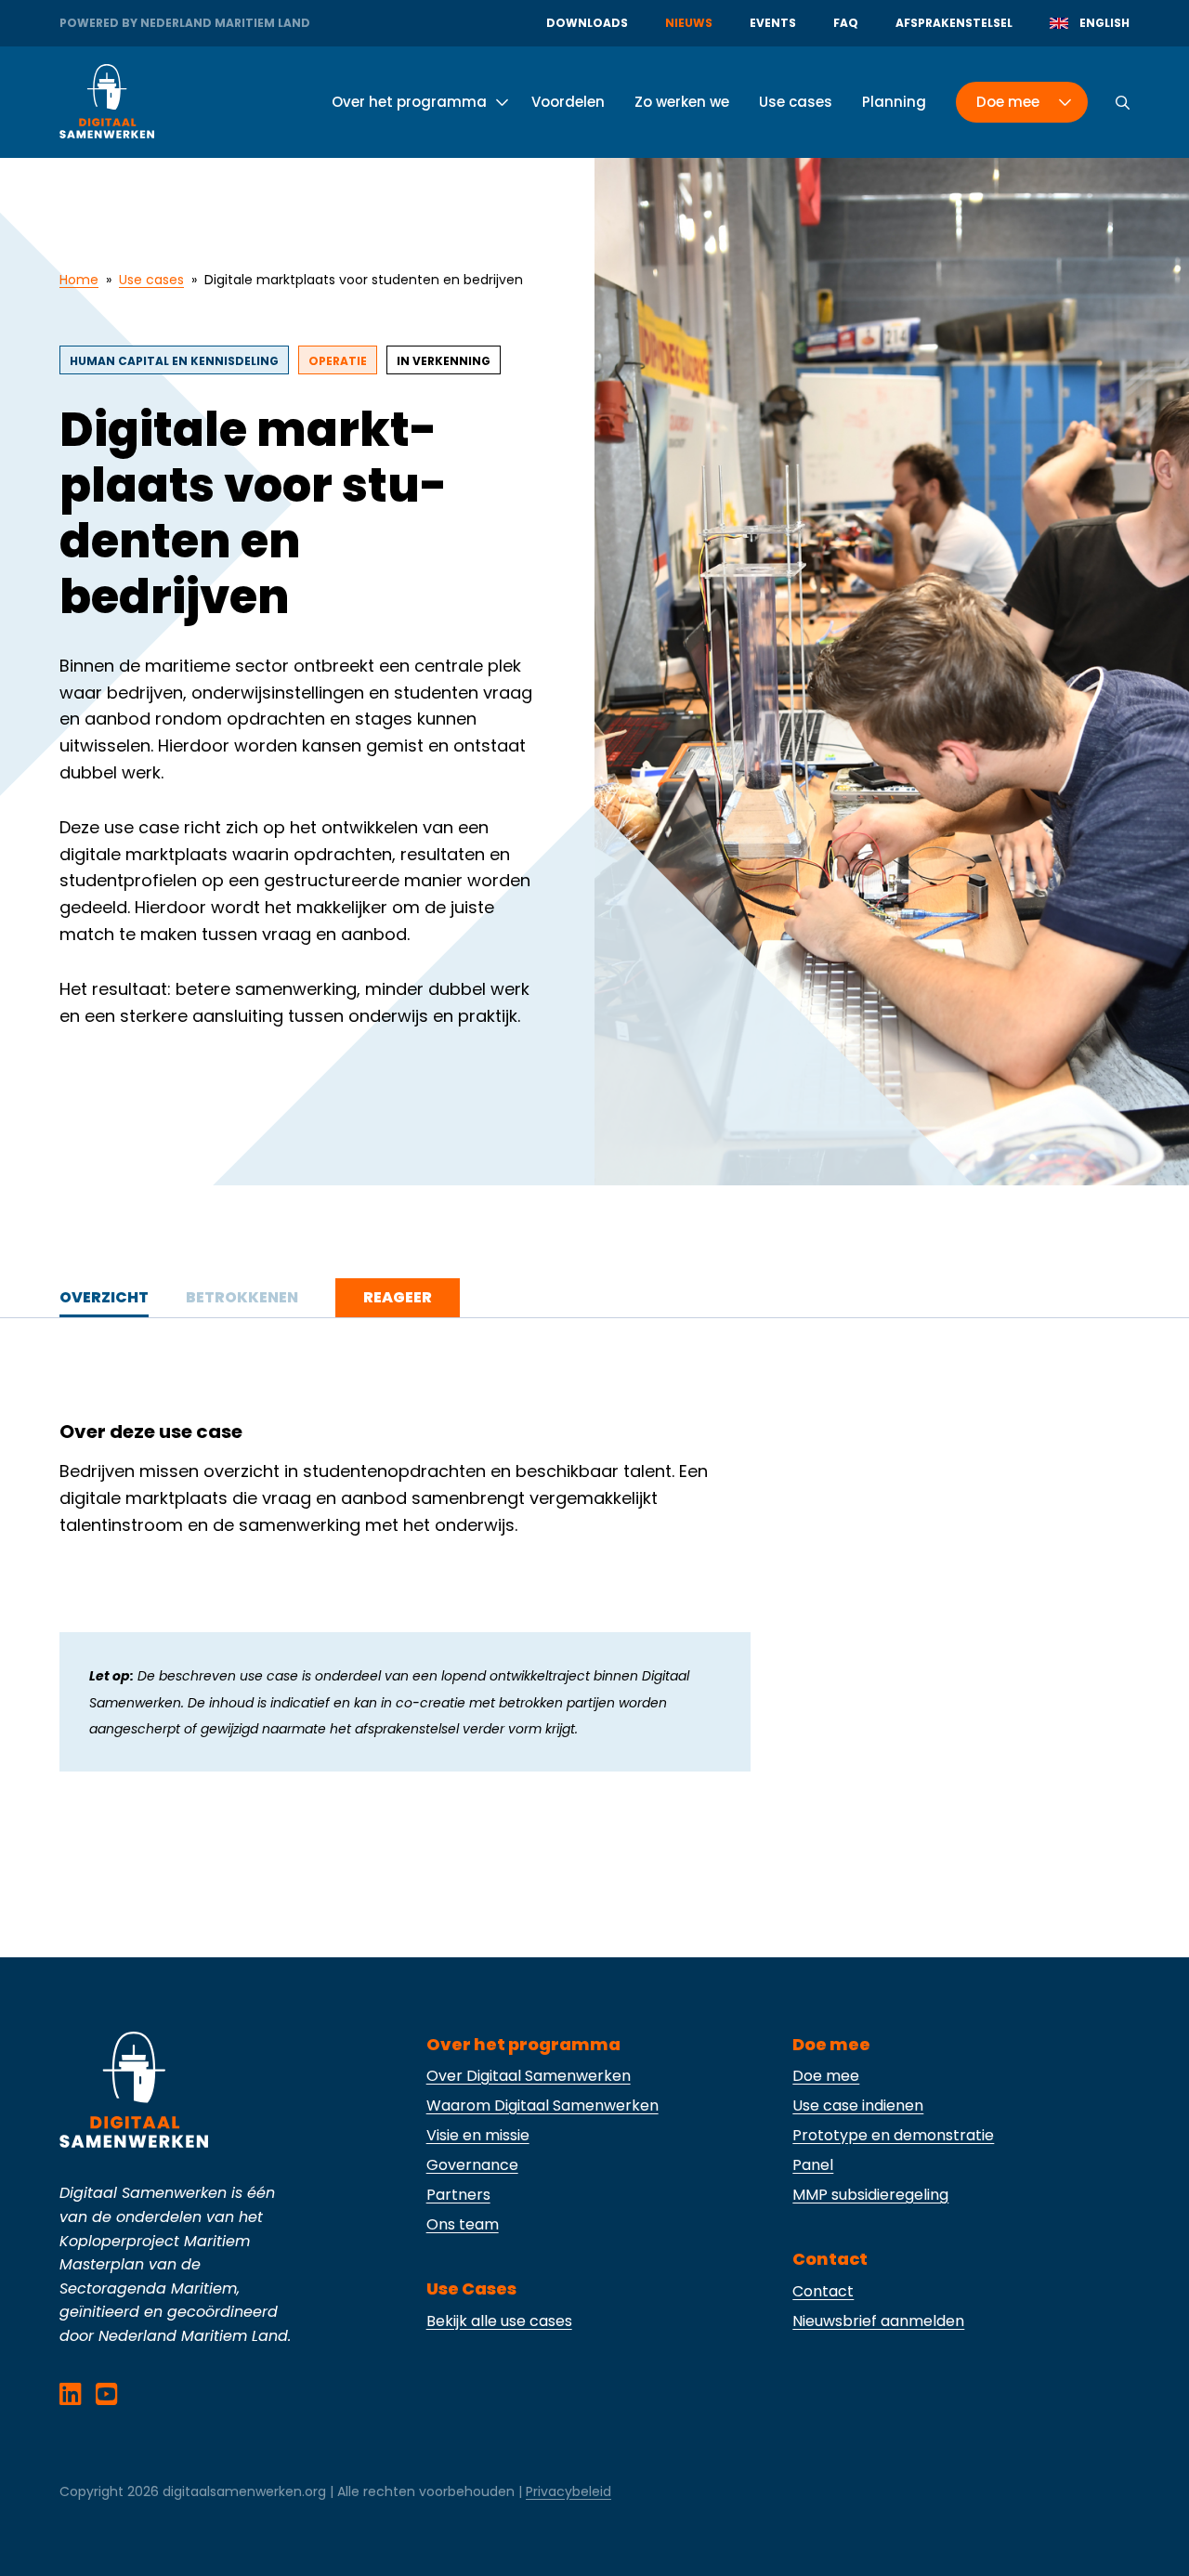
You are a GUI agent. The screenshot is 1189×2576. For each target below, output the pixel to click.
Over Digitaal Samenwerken (529, 2076)
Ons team (463, 2224)
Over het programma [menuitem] (409, 102)
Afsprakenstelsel (954, 23)
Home (79, 280)
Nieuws (689, 23)
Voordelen (568, 102)
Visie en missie (478, 2135)
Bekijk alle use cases (499, 2321)
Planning (894, 102)
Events (773, 23)
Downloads (587, 23)
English (1104, 23)
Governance (472, 2165)
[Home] (107, 102)
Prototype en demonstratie (893, 2135)
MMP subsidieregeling (870, 2195)
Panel (813, 2165)
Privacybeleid (568, 2491)
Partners (458, 2195)
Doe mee (826, 2076)
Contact (823, 2291)
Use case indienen (858, 2105)
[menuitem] (1014, 102)
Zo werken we (682, 102)
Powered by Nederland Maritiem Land (185, 23)
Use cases (796, 102)
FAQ (846, 23)
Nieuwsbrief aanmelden (878, 2321)
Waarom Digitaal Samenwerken (542, 2105)
